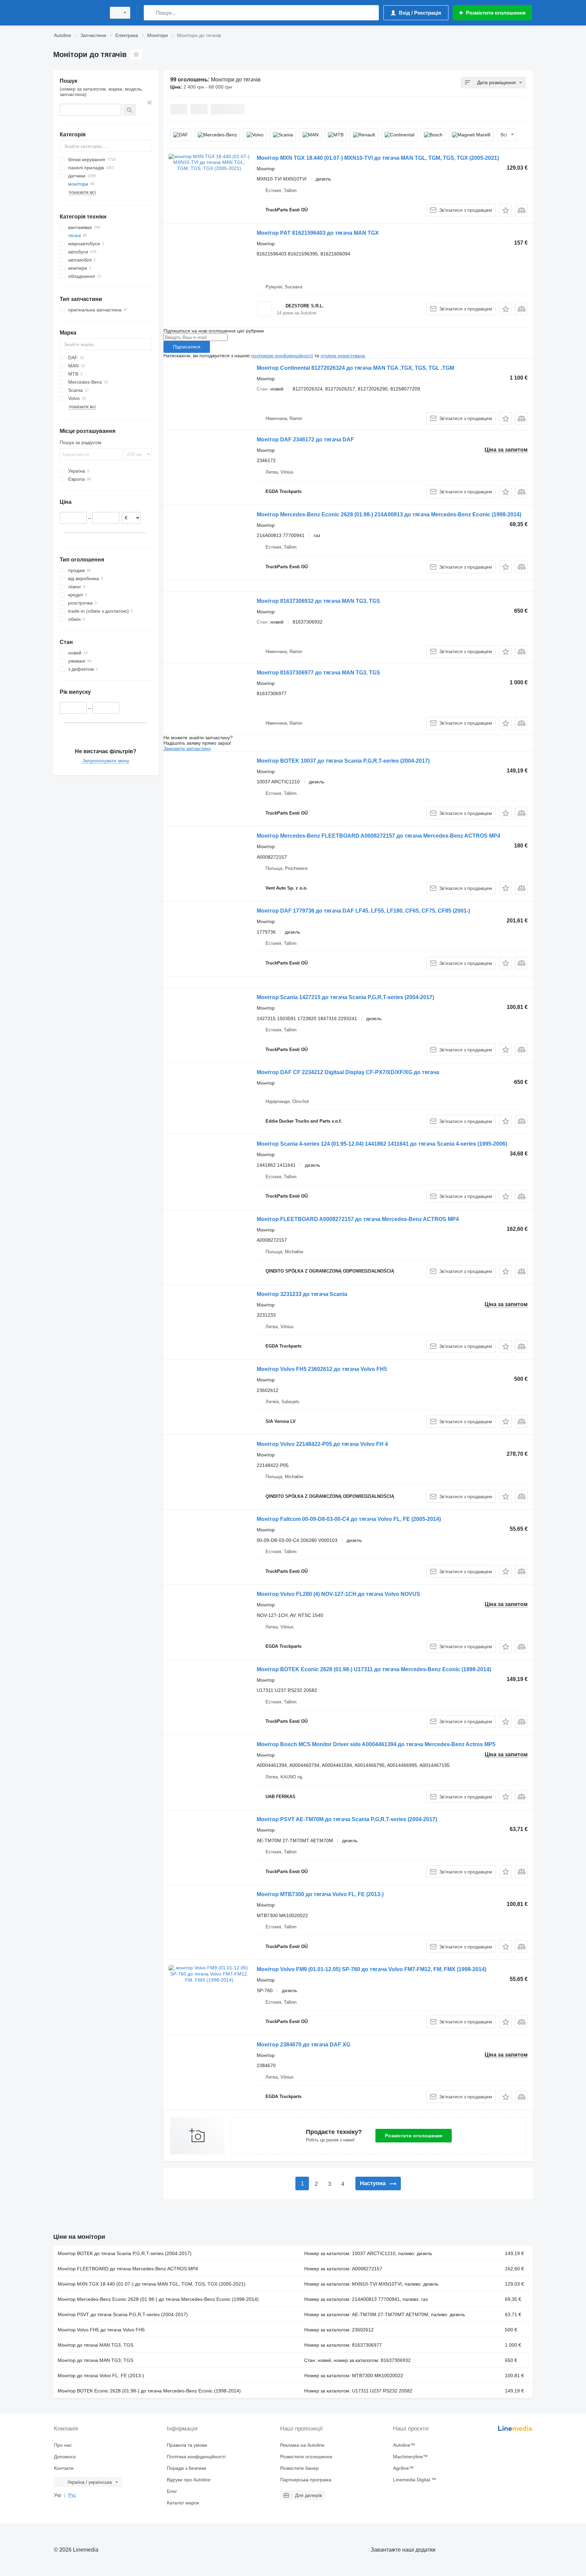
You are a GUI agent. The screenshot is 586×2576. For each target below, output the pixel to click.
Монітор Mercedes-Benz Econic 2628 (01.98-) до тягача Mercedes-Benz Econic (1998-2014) (158, 2299)
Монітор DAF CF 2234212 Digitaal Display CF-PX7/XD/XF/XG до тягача (348, 1072)
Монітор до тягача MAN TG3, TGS (95, 2345)
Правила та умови (187, 2445)
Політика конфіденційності (196, 2457)
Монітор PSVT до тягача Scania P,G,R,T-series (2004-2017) (123, 2314)
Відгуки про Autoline (189, 2480)
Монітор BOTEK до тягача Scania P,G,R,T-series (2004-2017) (125, 2253)
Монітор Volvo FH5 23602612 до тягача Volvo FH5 (322, 1369)
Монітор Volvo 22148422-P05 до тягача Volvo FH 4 (322, 1444)
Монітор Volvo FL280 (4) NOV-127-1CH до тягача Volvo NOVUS (338, 1594)
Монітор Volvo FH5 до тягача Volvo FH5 (101, 2330)
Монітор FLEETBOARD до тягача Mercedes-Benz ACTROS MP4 (128, 2269)
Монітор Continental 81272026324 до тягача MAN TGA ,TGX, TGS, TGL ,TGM (355, 368)
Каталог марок (183, 2503)
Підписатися (187, 347)
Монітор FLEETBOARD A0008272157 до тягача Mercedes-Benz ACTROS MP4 (358, 1219)
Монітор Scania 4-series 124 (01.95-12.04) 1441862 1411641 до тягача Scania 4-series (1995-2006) (382, 1144)
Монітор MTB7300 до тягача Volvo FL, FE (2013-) (320, 1894)
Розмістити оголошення (414, 2136)
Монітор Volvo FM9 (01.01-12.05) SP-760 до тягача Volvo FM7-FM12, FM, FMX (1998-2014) (372, 1969)
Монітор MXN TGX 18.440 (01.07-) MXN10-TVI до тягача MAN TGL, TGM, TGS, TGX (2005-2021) (378, 158)
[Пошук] (150, 13)
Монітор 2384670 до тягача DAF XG (304, 2045)
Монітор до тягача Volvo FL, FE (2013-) (101, 2375)
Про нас (63, 2445)
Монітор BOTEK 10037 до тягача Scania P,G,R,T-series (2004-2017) (343, 761)
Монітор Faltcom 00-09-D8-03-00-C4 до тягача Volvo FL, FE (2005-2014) (349, 1519)
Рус (72, 2495)
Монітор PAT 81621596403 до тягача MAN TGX (318, 233)
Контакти (64, 2468)
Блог (172, 2491)
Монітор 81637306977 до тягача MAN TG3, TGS (318, 673)
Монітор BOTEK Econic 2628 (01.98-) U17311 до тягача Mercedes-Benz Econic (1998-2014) (374, 1669)
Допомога (65, 2457)
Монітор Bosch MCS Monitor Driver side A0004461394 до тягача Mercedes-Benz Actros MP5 (376, 1744)
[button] (505, 210)
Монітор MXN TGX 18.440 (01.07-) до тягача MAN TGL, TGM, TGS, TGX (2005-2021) (152, 2284)
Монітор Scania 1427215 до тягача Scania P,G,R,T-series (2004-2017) (345, 997)
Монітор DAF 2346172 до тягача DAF (305, 440)
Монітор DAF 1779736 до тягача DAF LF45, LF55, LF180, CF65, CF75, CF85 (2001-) (363, 911)
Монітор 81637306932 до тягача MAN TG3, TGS (318, 601)
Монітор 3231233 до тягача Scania (302, 1294)
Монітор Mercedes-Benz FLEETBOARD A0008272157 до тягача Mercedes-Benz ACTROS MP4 (378, 836)
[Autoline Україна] (78, 13)
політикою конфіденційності (282, 356)
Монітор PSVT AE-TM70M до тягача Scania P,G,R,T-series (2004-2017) (347, 1819)
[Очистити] (150, 102)
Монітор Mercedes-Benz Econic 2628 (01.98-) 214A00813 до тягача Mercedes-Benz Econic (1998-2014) (389, 514)
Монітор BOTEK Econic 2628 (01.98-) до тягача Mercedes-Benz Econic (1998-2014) (149, 2391)
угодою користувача (343, 356)
